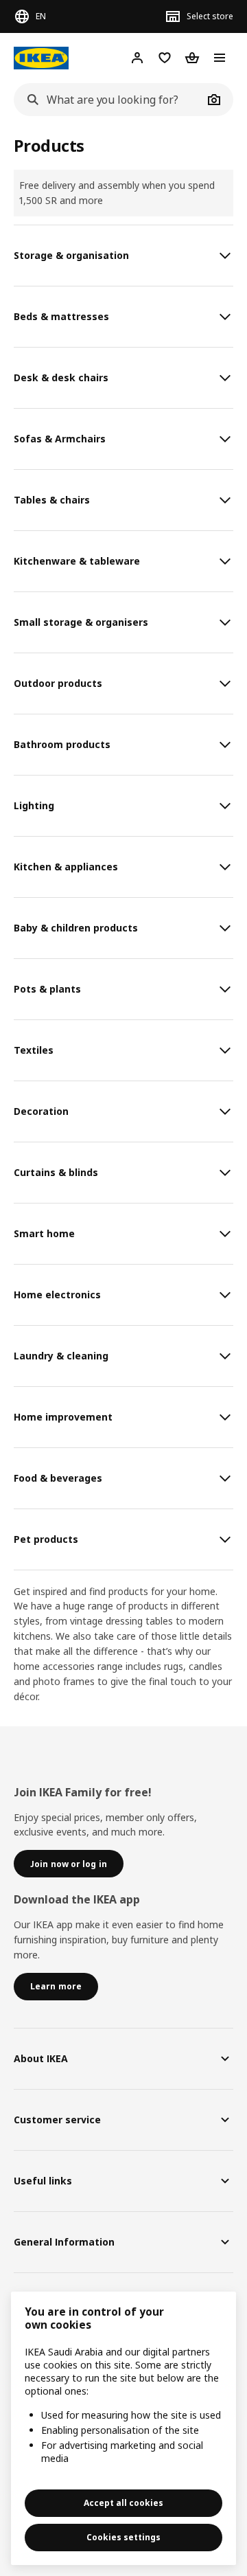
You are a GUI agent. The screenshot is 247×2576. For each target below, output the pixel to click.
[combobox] (108, 100)
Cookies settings (123, 2537)
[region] (123, 2428)
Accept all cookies (123, 2503)
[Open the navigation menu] (220, 58)
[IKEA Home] (41, 58)
